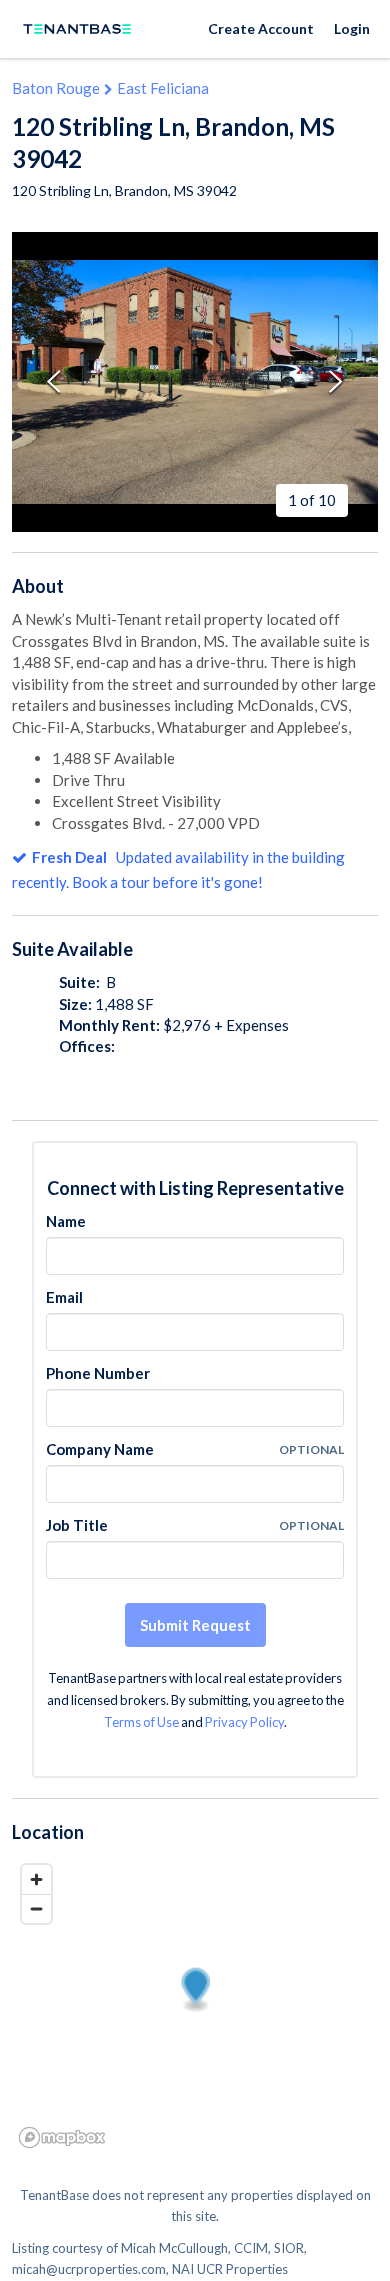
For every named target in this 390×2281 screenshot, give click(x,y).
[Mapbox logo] (62, 2137)
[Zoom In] (36, 1879)
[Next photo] (336, 381)
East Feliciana (163, 88)
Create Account (261, 28)
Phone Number (98, 1373)
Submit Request (195, 1625)
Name (66, 1221)
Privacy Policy (244, 1722)
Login (352, 28)
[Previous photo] (54, 381)
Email (64, 1297)
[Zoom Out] (36, 1908)
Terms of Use (141, 1722)
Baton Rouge (56, 88)
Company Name (100, 1449)
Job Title (77, 1525)
